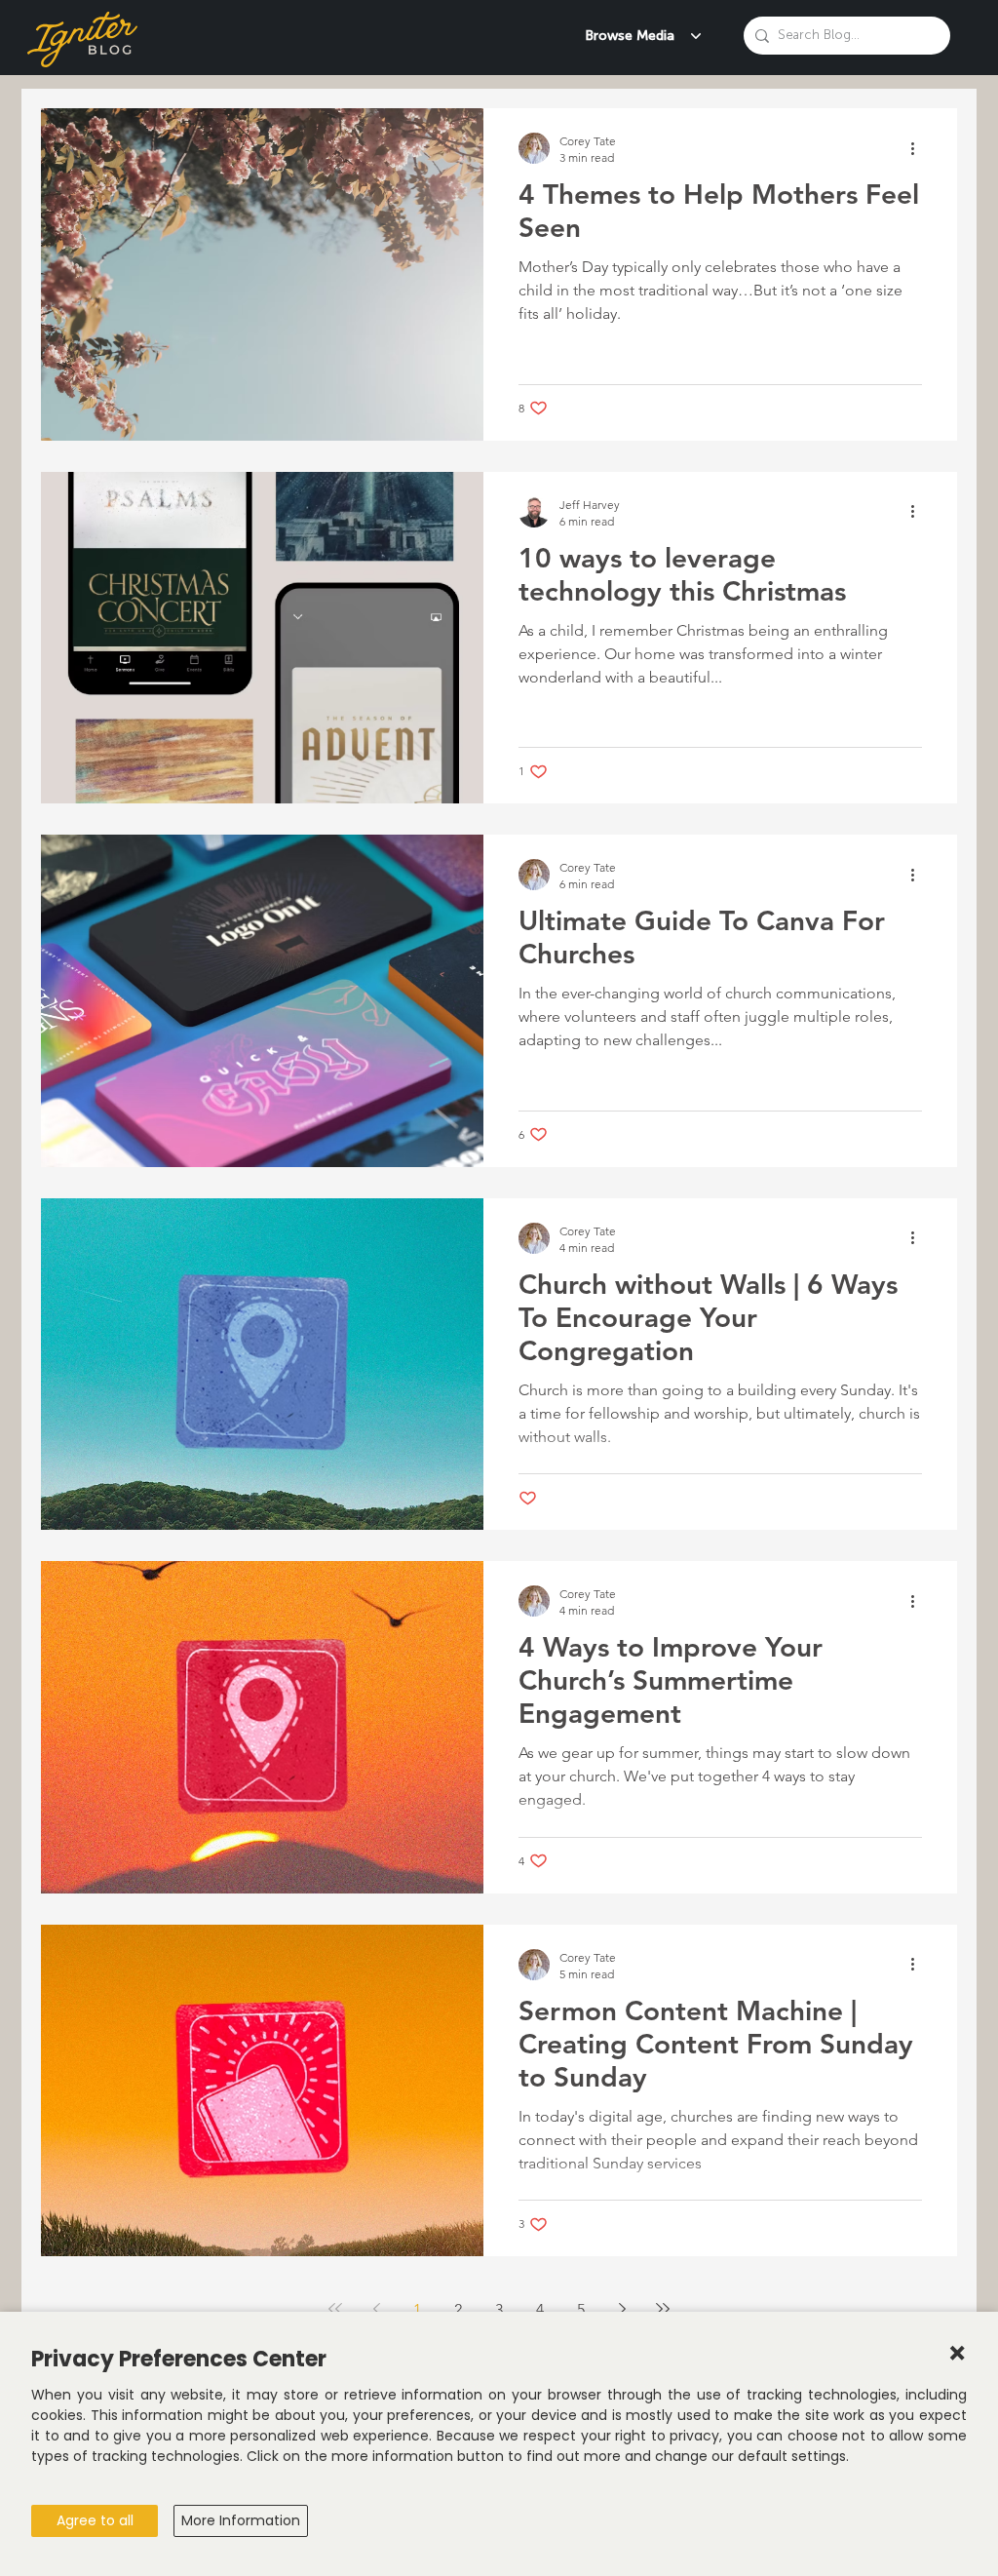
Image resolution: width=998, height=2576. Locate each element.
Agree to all (95, 2520)
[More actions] (919, 148)
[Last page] (663, 2309)
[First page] (335, 2309)
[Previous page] (376, 2309)
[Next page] (622, 2309)
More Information (241, 2520)
